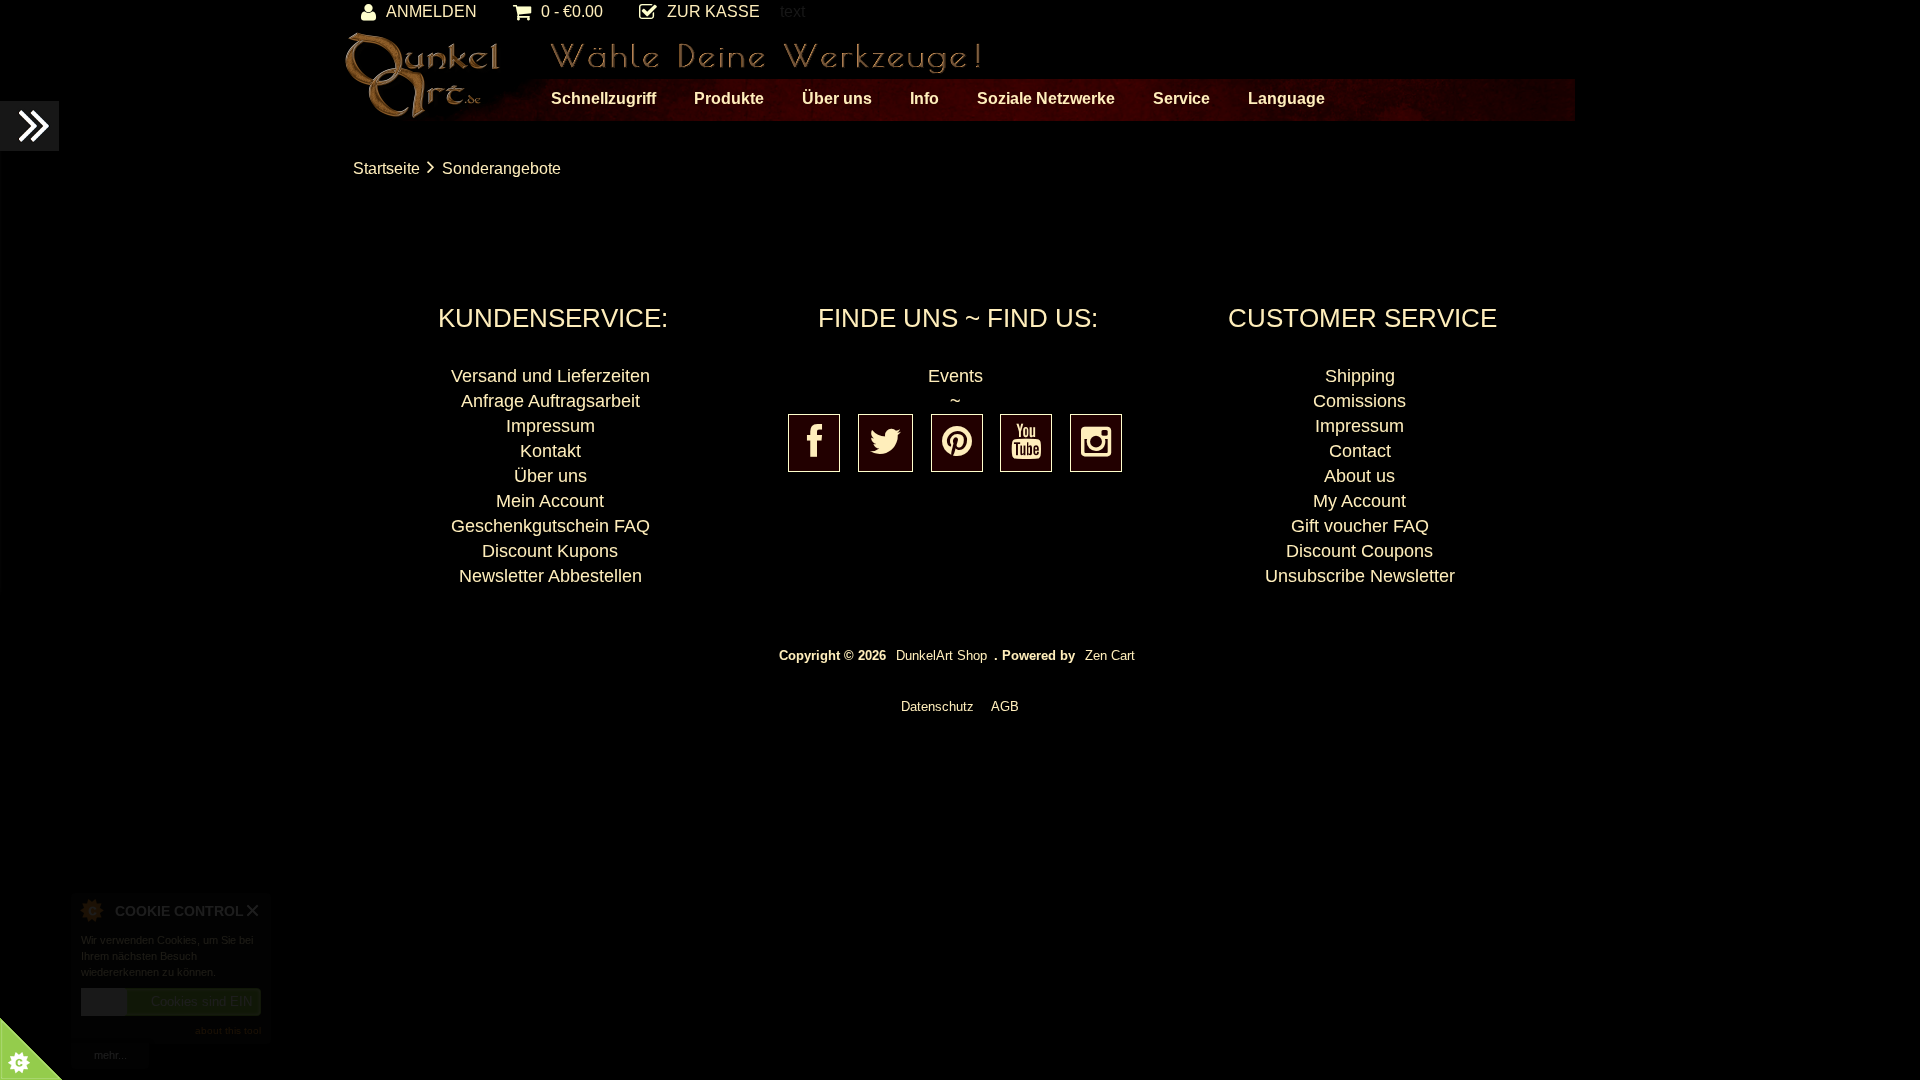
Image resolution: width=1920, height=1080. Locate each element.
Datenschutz (937, 706)
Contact (1360, 451)
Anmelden (431, 11)
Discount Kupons (550, 551)
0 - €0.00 (572, 11)
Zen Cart (1110, 655)
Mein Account (550, 501)
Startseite (386, 168)
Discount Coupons (1359, 551)
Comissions (1359, 401)
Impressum (550, 426)
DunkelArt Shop (941, 655)
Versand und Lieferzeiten (550, 376)
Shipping (1360, 376)
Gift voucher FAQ (1360, 526)
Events (955, 376)
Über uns (550, 476)
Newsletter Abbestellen (550, 576)
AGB (1005, 706)
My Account (1359, 501)
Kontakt (550, 451)
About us (1359, 476)
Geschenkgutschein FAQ (550, 526)
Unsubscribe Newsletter (1360, 576)
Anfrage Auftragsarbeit (550, 401)
